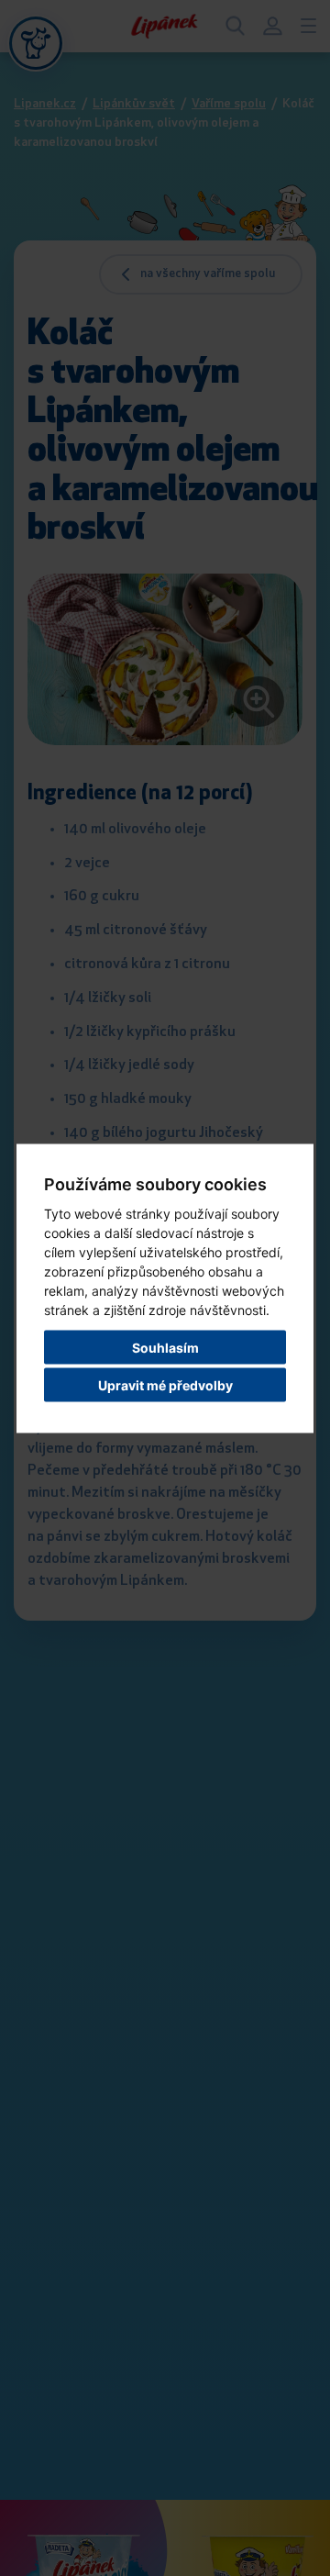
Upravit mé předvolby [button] (165, 1384)
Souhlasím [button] (165, 1347)
